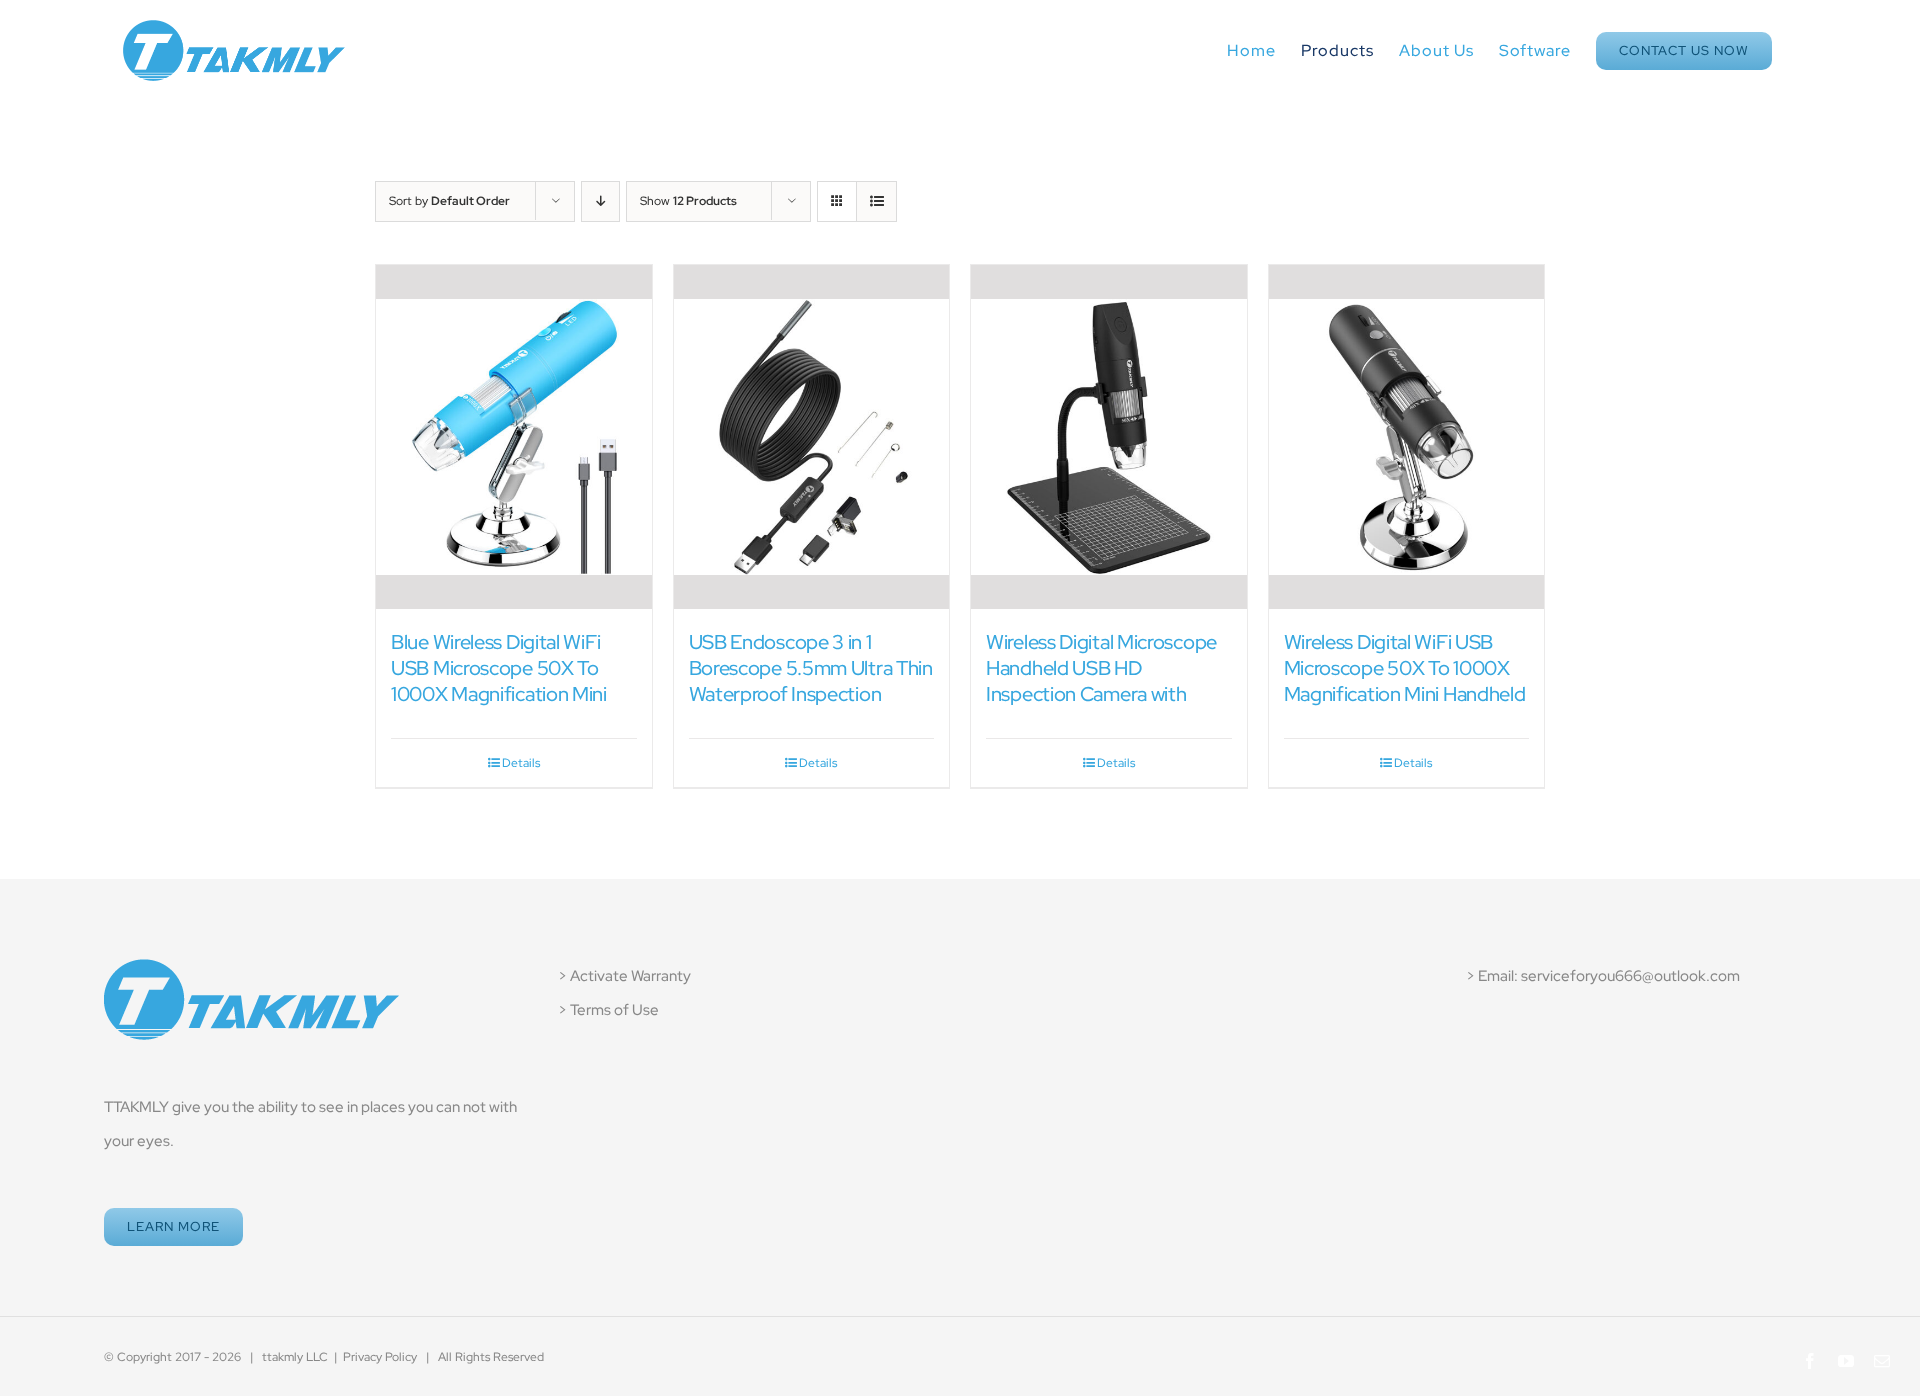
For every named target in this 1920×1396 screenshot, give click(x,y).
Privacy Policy (380, 1357)
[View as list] (876, 201)
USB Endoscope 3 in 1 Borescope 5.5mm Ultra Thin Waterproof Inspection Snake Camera (811, 681)
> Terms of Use (608, 1010)
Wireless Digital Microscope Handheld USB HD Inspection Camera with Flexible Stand (1101, 681)
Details (521, 763)
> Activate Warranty (624, 976)
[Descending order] (600, 201)
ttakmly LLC (295, 1357)
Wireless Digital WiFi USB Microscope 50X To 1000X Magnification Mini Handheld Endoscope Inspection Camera (1405, 694)
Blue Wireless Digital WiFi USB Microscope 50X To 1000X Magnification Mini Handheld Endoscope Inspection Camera (499, 694)
